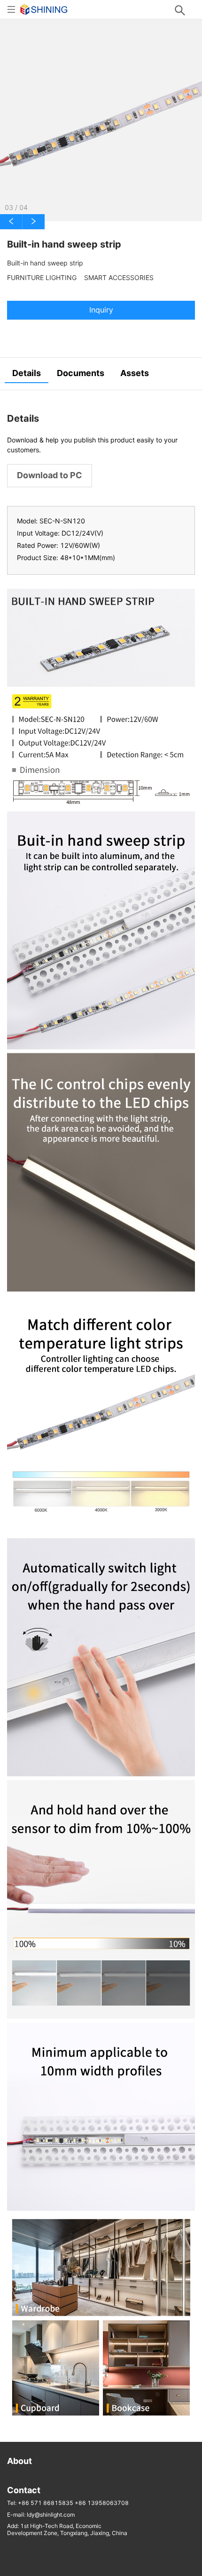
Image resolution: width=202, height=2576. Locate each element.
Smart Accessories (119, 278)
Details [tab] (27, 373)
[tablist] (101, 374)
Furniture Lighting (42, 278)
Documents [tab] (81, 373)
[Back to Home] (44, 9)
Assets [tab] (135, 373)
